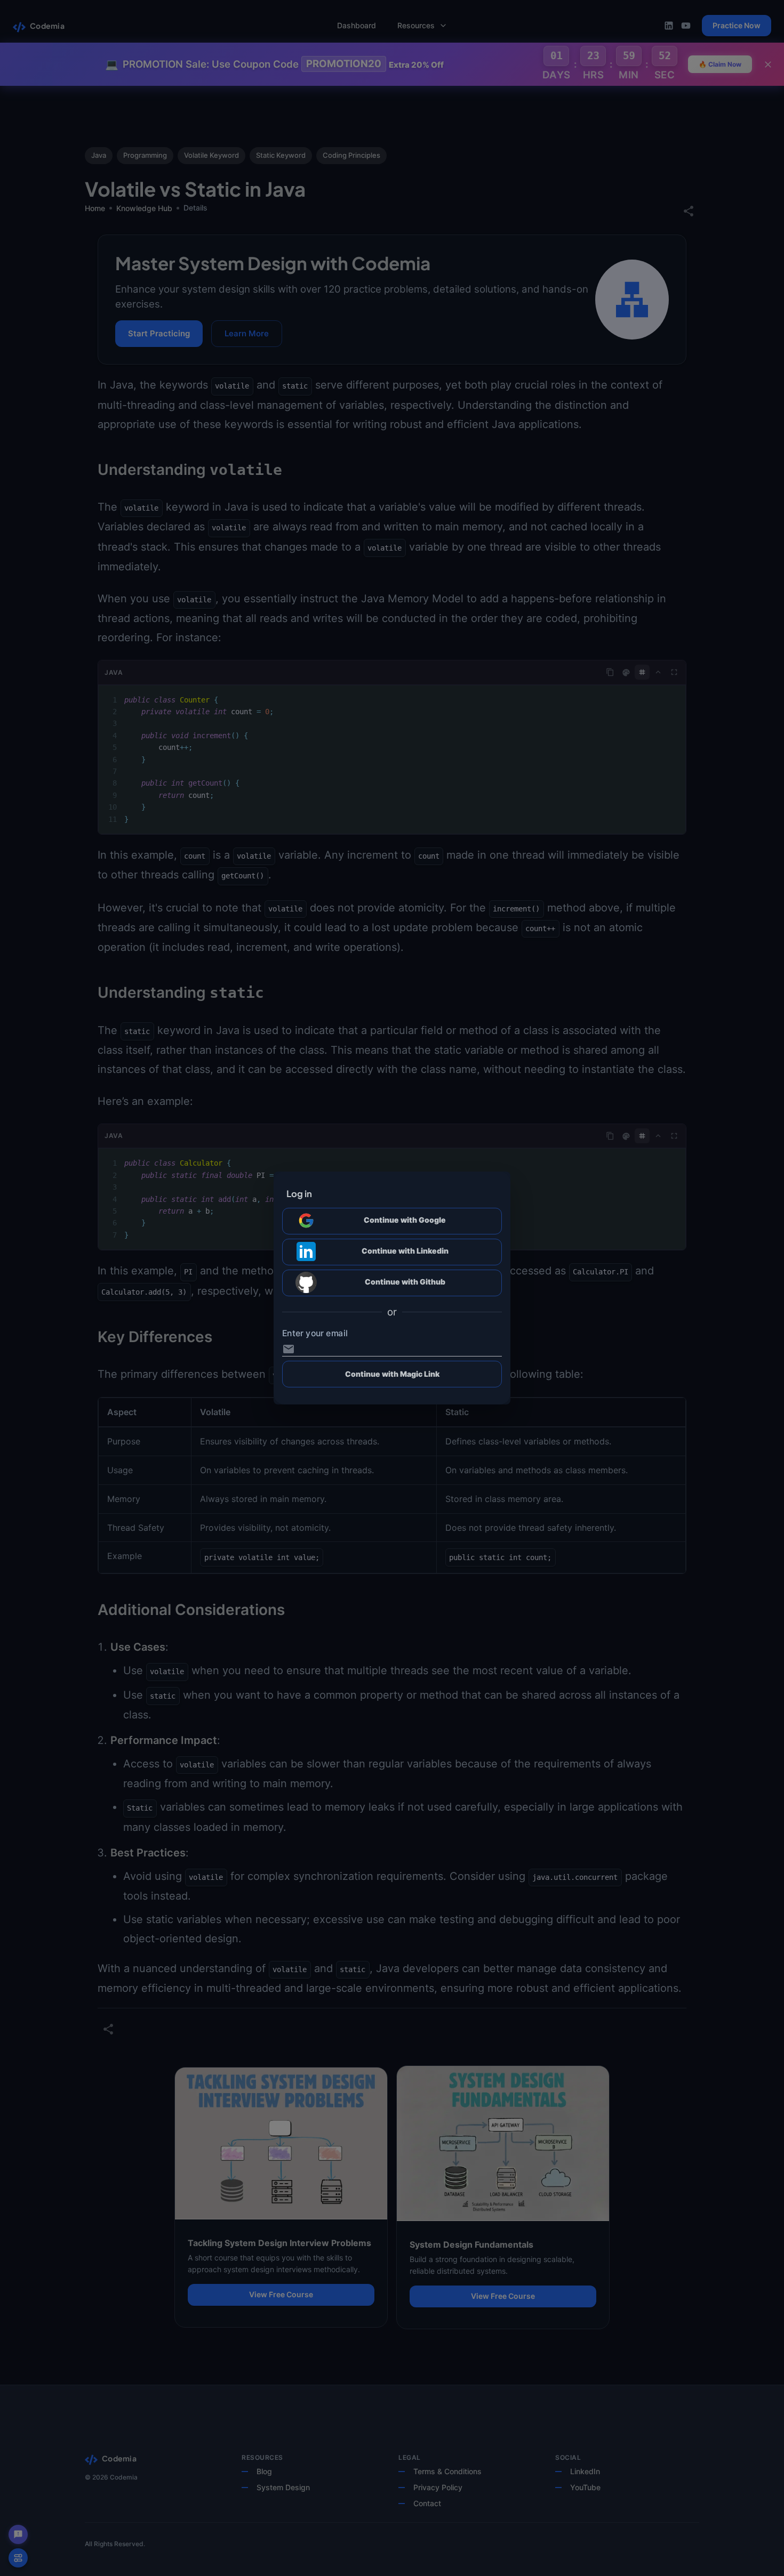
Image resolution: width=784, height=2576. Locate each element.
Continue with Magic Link (392, 1374)
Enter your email (315, 1333)
